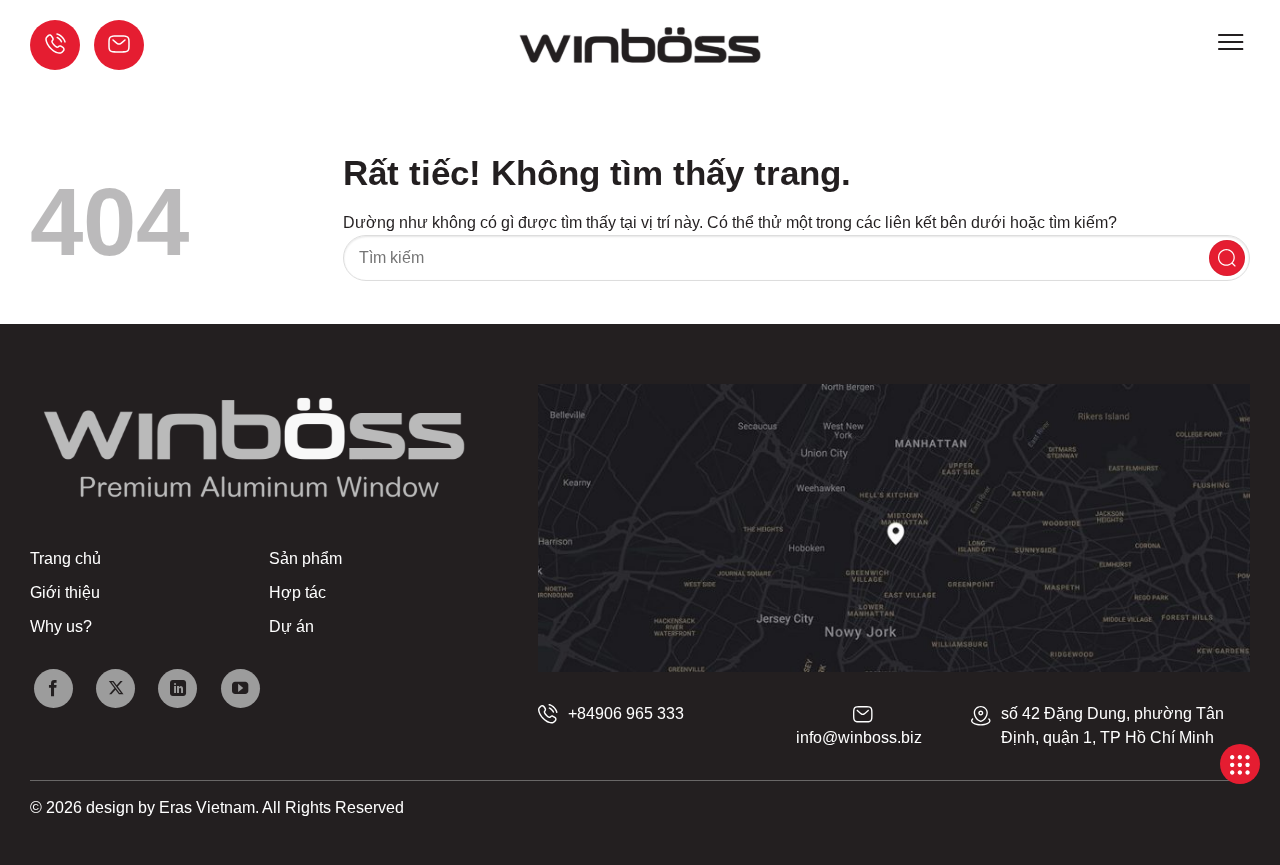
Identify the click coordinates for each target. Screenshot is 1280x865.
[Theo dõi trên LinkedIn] (177, 688)
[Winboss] (640, 45)
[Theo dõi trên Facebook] (53, 688)
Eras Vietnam (207, 807)
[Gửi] (1227, 258)
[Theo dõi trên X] (115, 688)
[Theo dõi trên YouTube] (240, 688)
